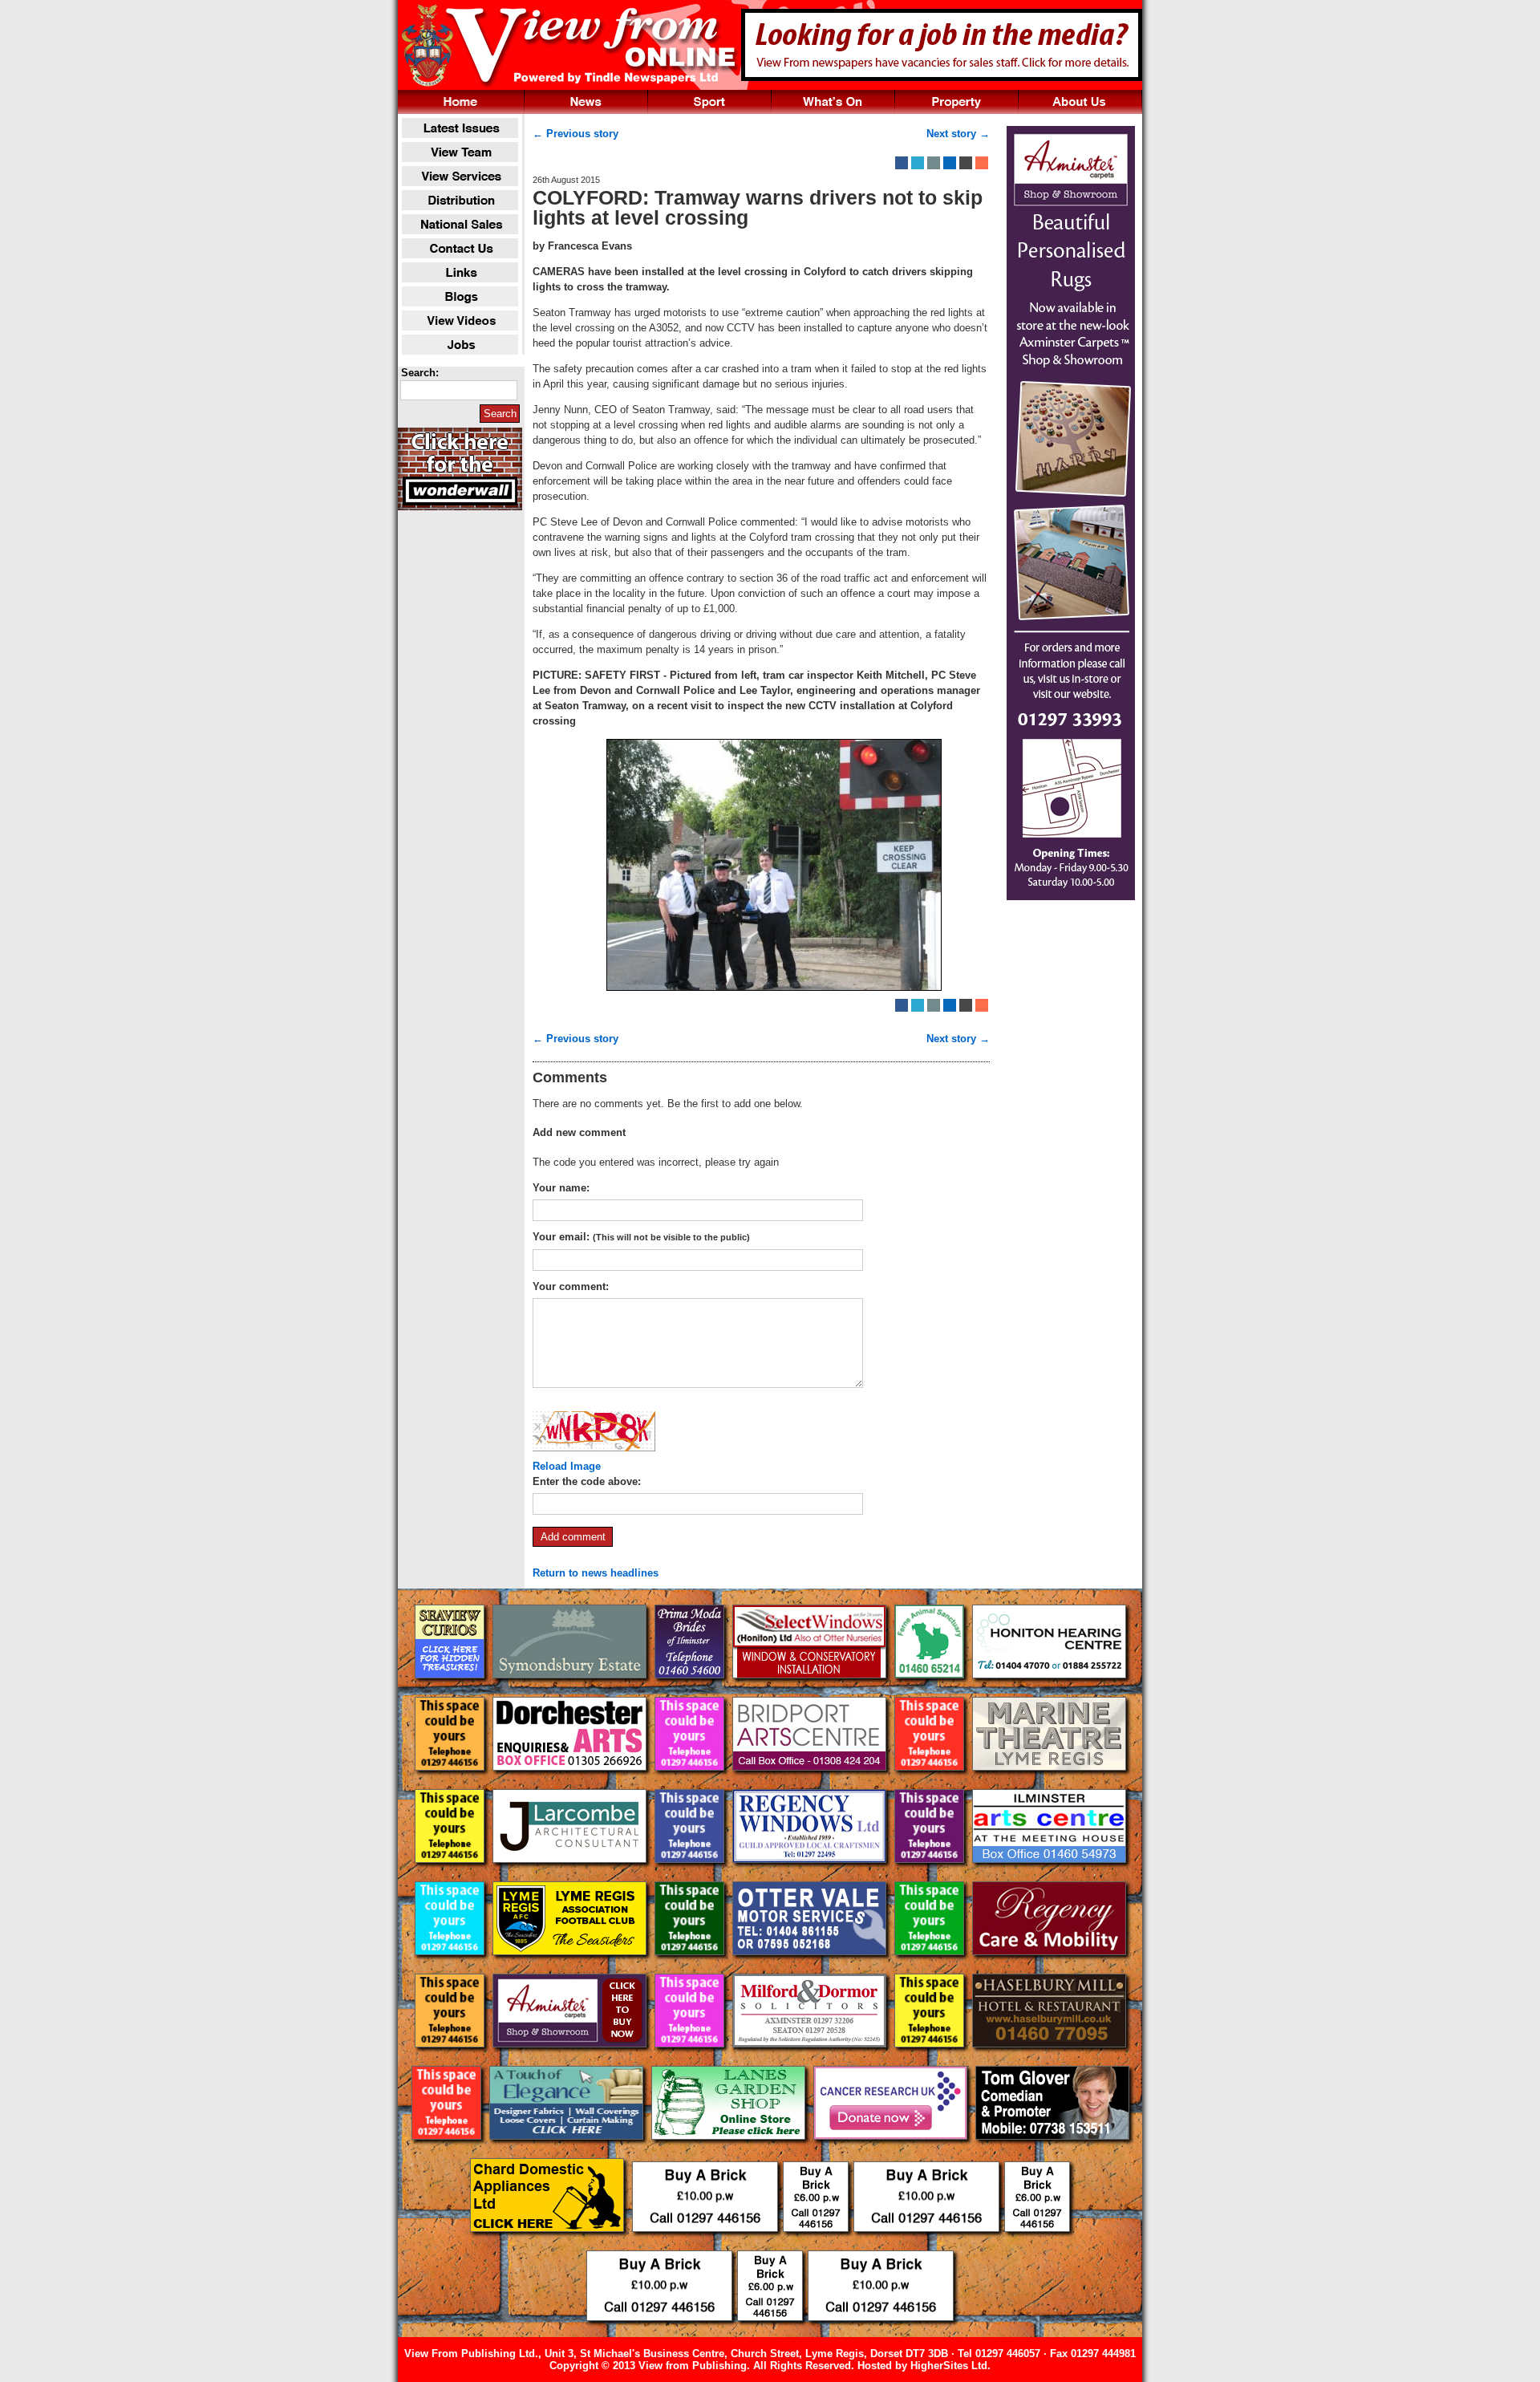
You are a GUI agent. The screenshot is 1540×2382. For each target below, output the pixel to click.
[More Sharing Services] (982, 163)
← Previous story (575, 134)
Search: (420, 373)
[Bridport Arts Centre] (811, 1783)
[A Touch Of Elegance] (568, 2152)
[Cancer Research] (892, 2152)
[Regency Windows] (811, 1875)
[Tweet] (918, 163)
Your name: (561, 1188)
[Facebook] (902, 163)
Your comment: (571, 1286)
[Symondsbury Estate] (571, 1691)
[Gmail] (966, 163)
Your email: (641, 1237)
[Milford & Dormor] (811, 2060)
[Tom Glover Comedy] (1052, 2152)
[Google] (950, 163)
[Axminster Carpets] (571, 2060)
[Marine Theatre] (1049, 1783)
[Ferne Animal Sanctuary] (931, 1691)
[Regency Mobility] (1049, 1968)
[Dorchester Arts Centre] (571, 1783)
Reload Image (567, 1466)
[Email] (934, 163)
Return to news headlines (596, 1573)
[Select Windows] (811, 1691)
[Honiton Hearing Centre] (1049, 1691)
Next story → (958, 134)
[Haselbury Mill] (1049, 2060)
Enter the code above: (587, 1481)
